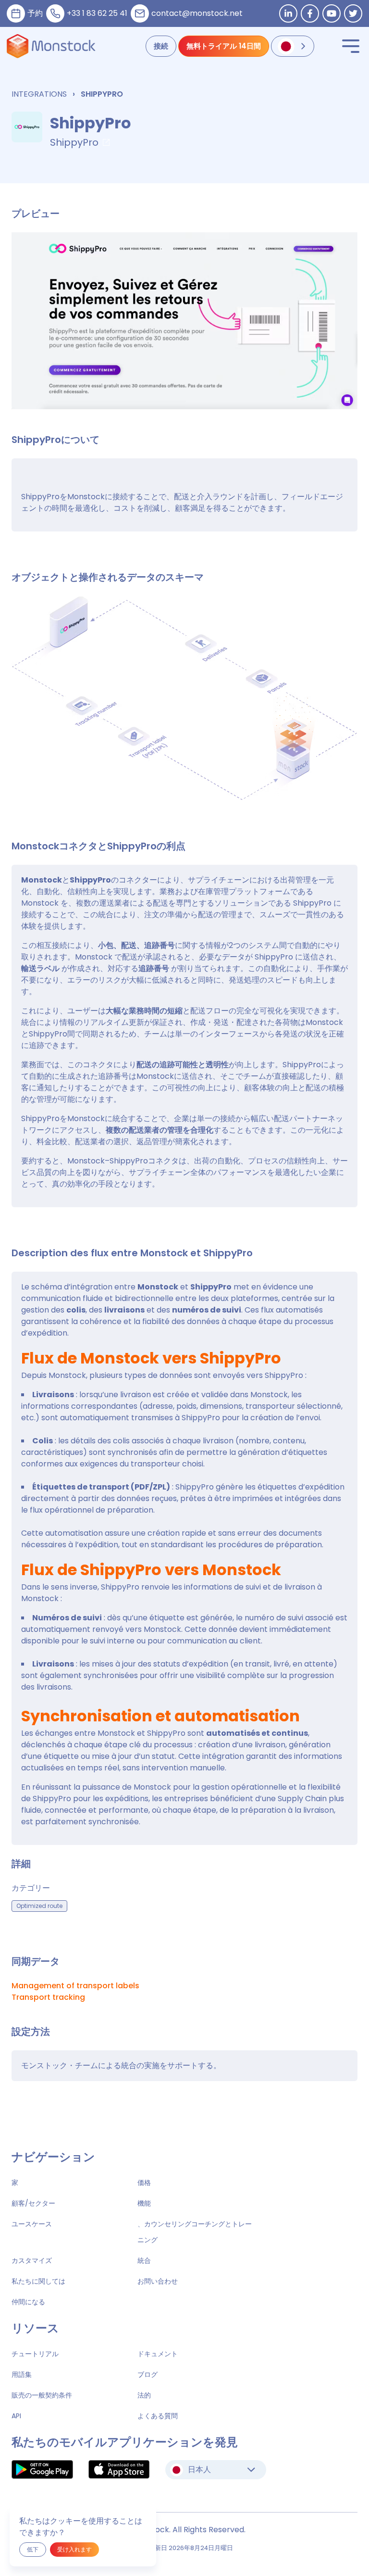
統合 (144, 2260)
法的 (144, 2395)
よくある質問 (158, 2416)
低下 (33, 2549)
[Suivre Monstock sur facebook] (310, 13)
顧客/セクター (33, 2203)
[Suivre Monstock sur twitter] (353, 13)
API (16, 2416)
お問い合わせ (158, 2281)
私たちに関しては (38, 2281)
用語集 (22, 2374)
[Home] (51, 46)
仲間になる (28, 2302)
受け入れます (74, 2549)
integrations (39, 94)
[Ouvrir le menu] (351, 46)
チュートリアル (35, 2354)
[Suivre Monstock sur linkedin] (288, 13)
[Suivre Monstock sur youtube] (332, 13)
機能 (144, 2203)
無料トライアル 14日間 (224, 46)
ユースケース (32, 2224)
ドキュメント (158, 2354)
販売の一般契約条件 (42, 2395)
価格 (144, 2183)
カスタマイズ (32, 2260)
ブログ (148, 2374)
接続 (161, 46)
